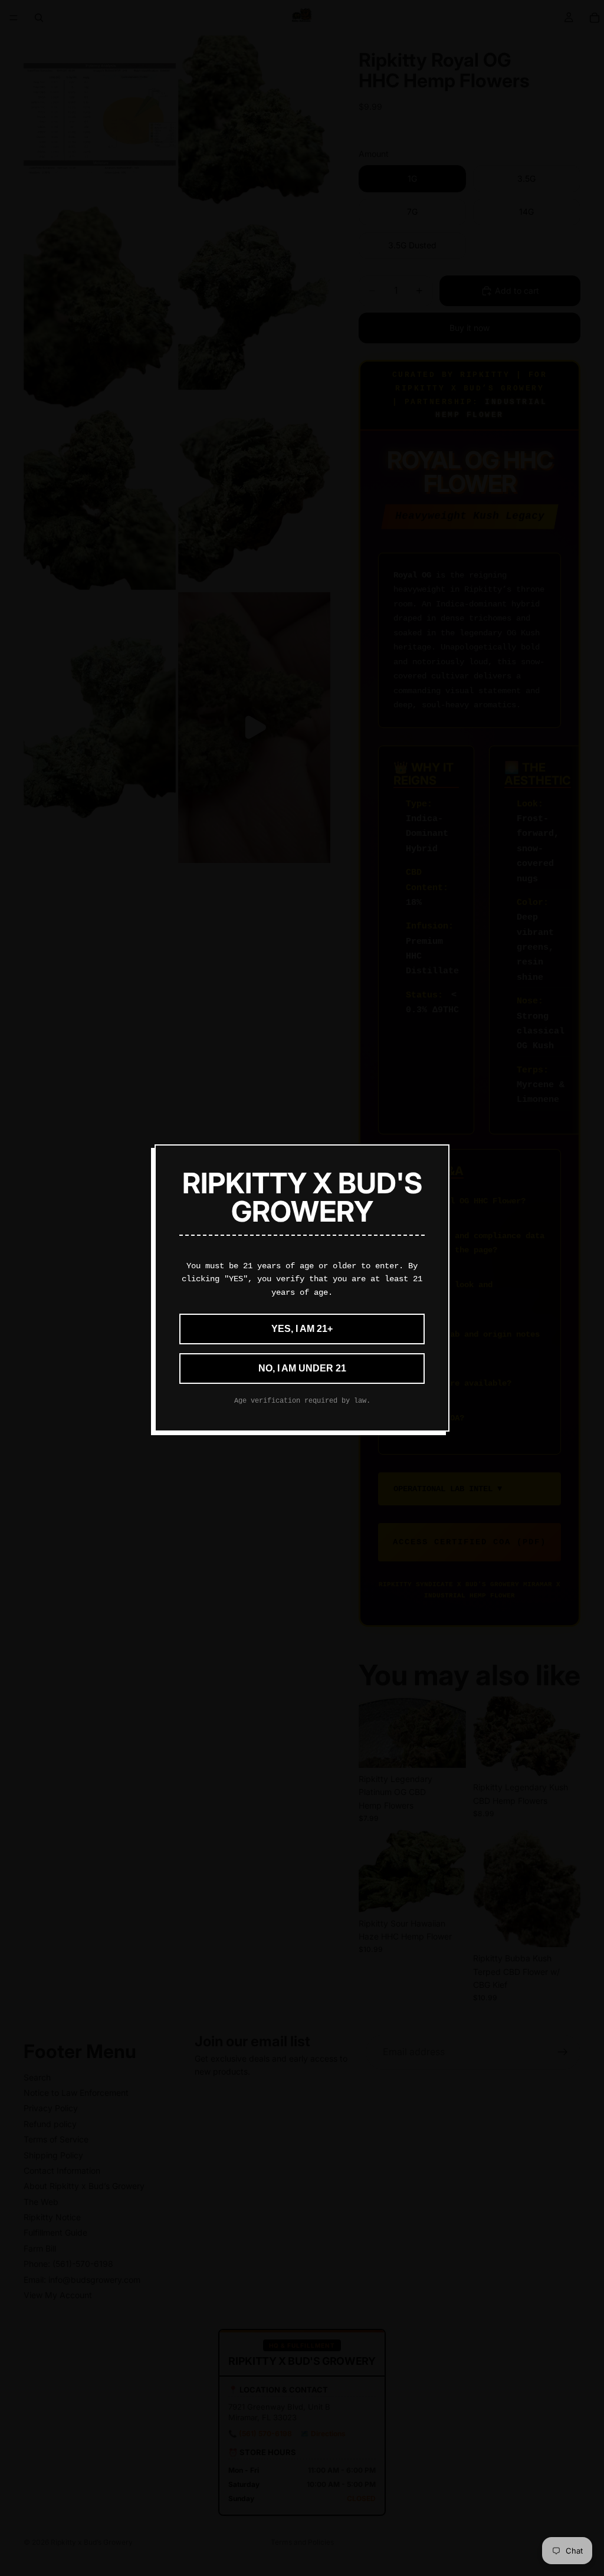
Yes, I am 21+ (302, 1329)
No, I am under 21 (302, 1368)
